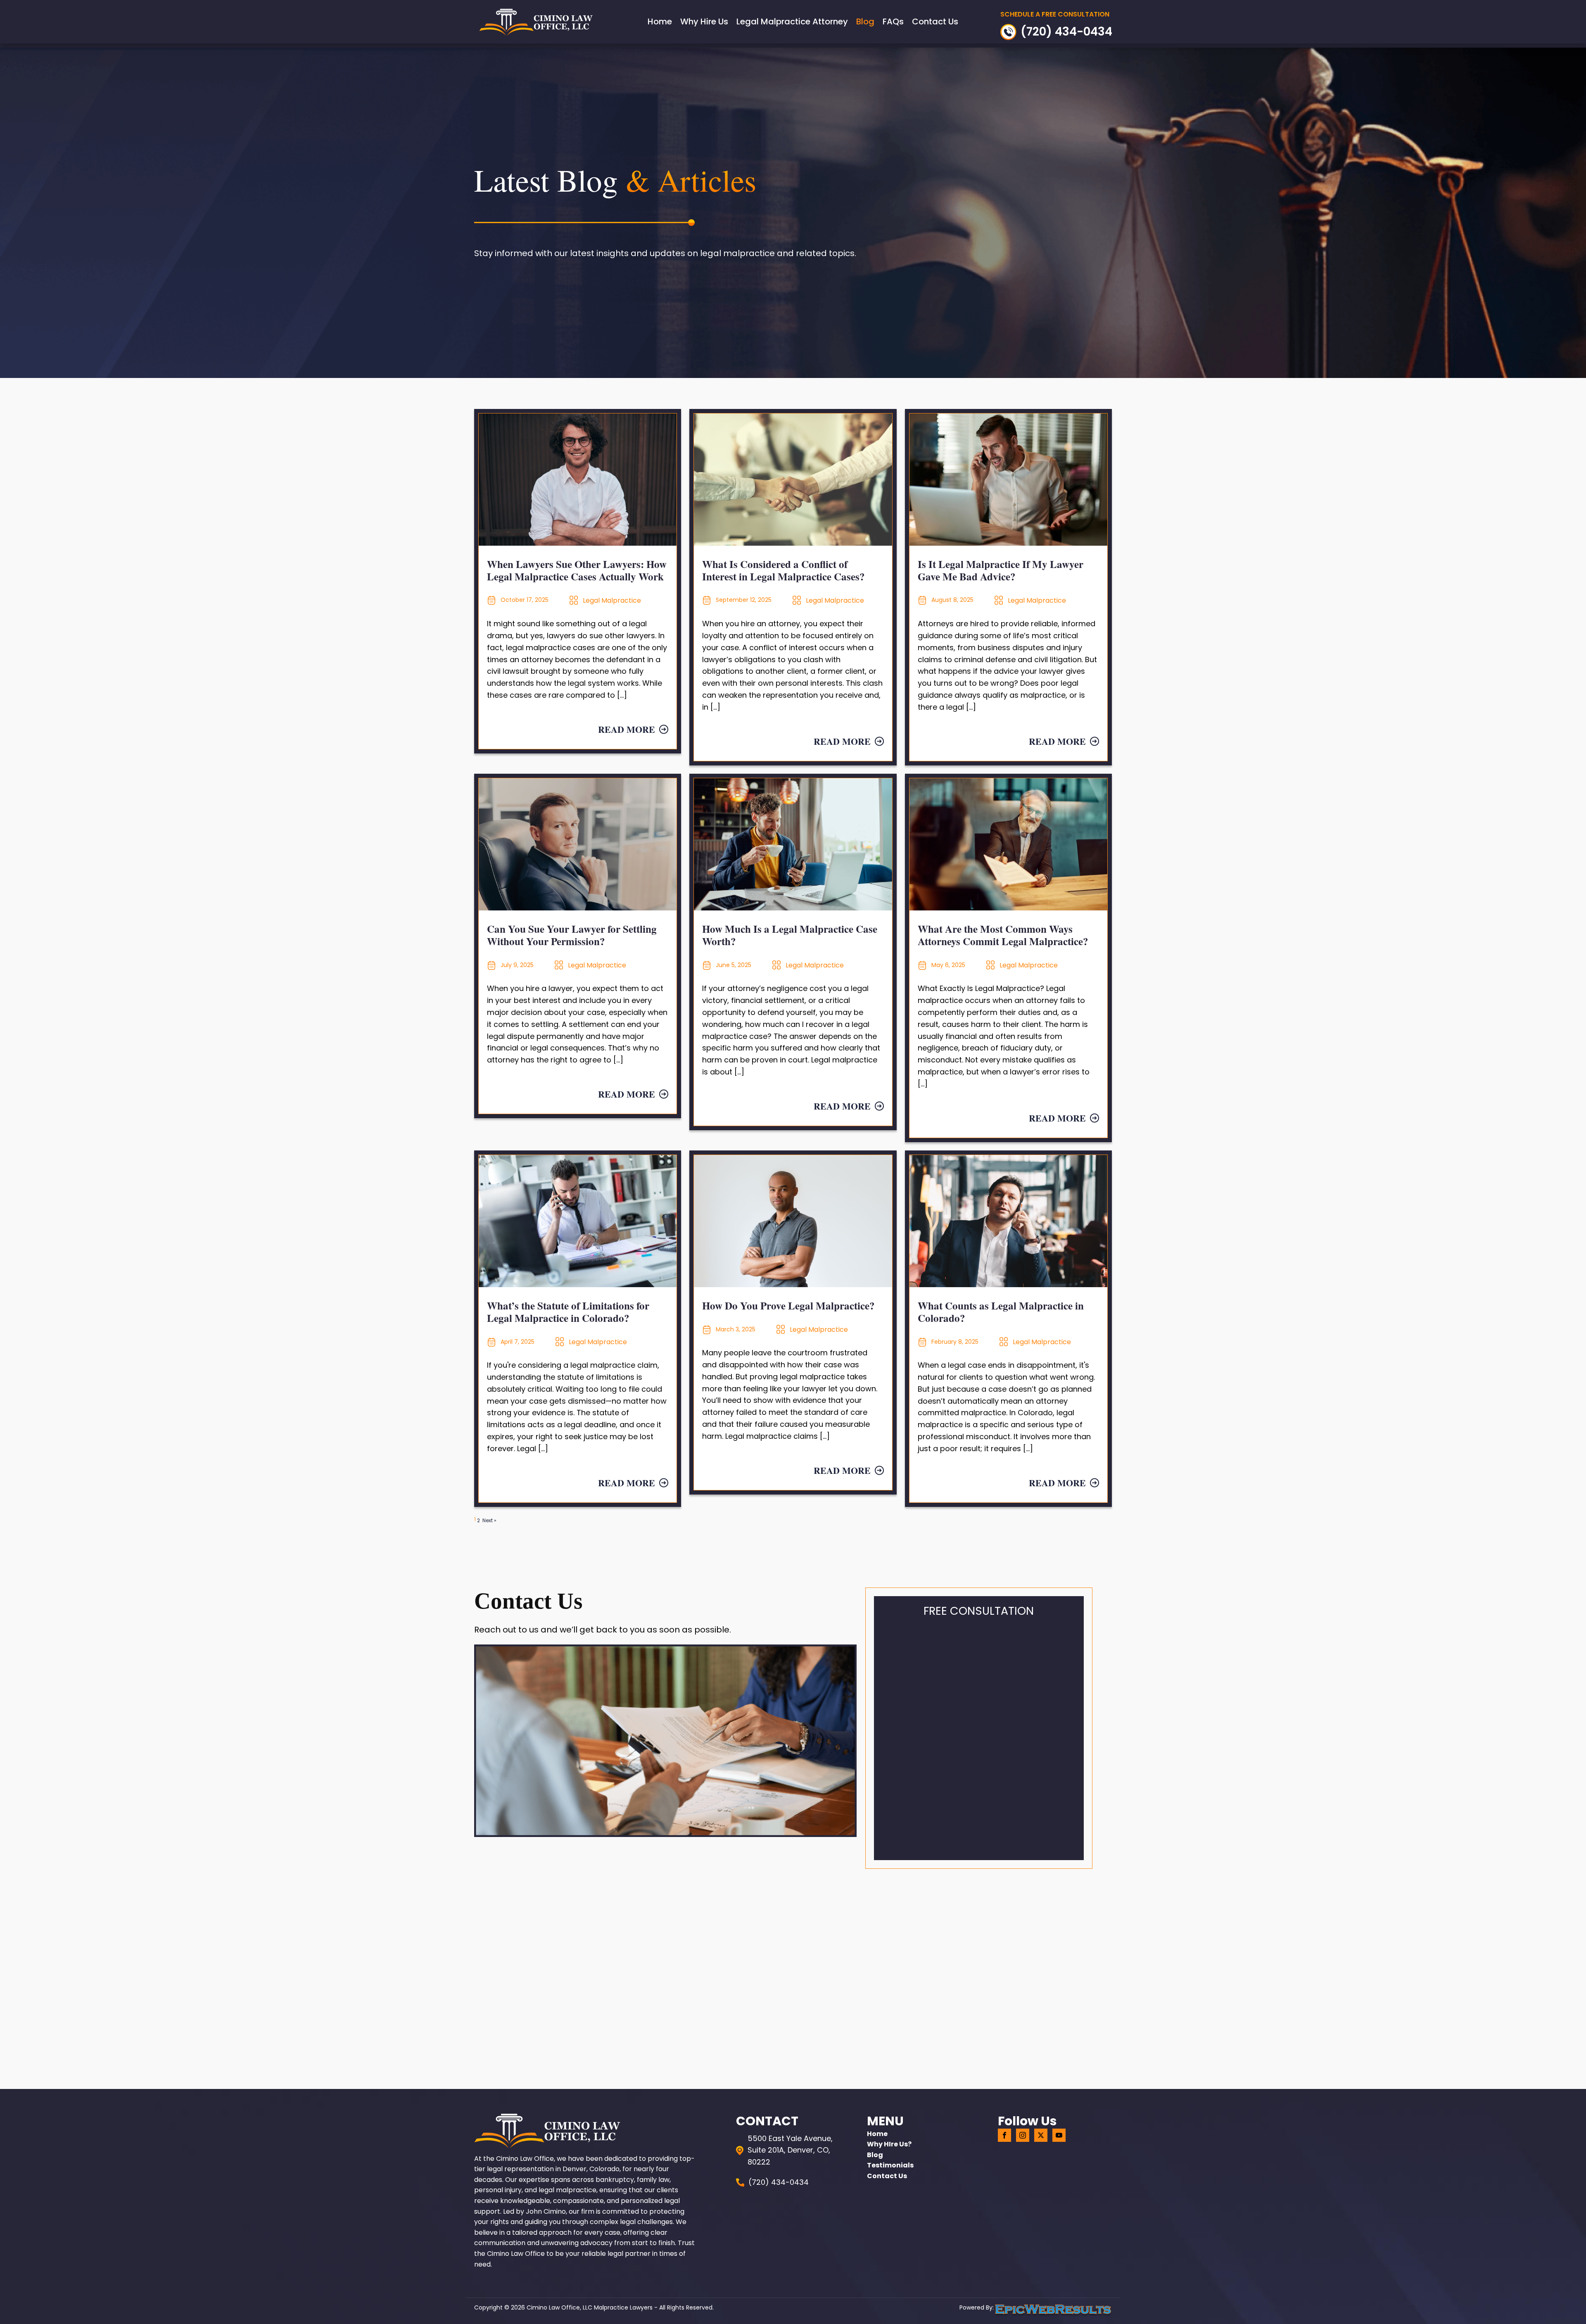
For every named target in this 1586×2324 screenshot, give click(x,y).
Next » (489, 1520)
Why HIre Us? (889, 2144)
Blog (865, 21)
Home (660, 21)
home (877, 2134)
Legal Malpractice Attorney (792, 21)
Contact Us (935, 21)
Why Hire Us (704, 21)
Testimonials (890, 2165)
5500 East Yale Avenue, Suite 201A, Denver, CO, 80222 (790, 2150)
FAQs (893, 21)
